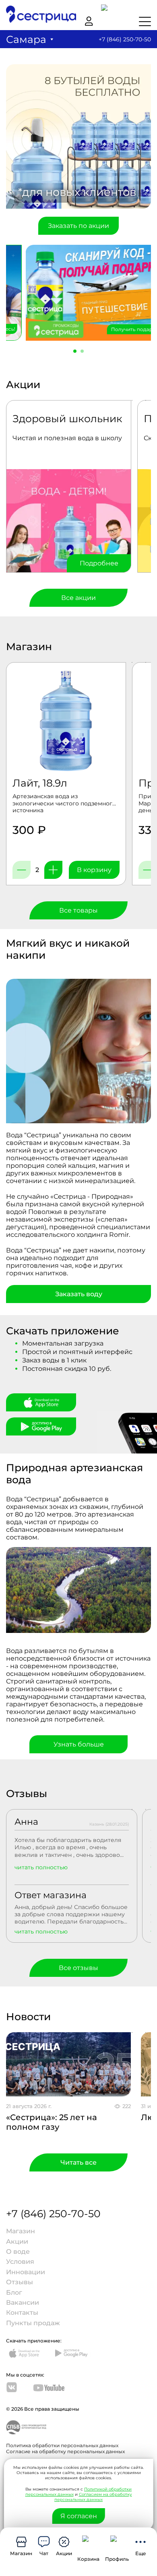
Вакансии (23, 2303)
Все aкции (78, 598)
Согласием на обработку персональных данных (93, 2497)
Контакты (22, 2313)
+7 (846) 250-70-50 (125, 39)
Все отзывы (78, 1968)
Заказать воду (79, 1294)
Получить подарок (119, 329)
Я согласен (79, 2516)
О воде (18, 2252)
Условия (20, 2262)
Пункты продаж (33, 2323)
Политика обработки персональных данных (62, 2445)
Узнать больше (79, 1744)
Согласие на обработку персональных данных (65, 2451)
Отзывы (20, 2282)
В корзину (94, 870)
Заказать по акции (78, 226)
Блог (14, 2292)
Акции (17, 2242)
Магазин (21, 2231)
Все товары (78, 910)
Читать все (78, 2162)
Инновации (26, 2272)
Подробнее (99, 563)
